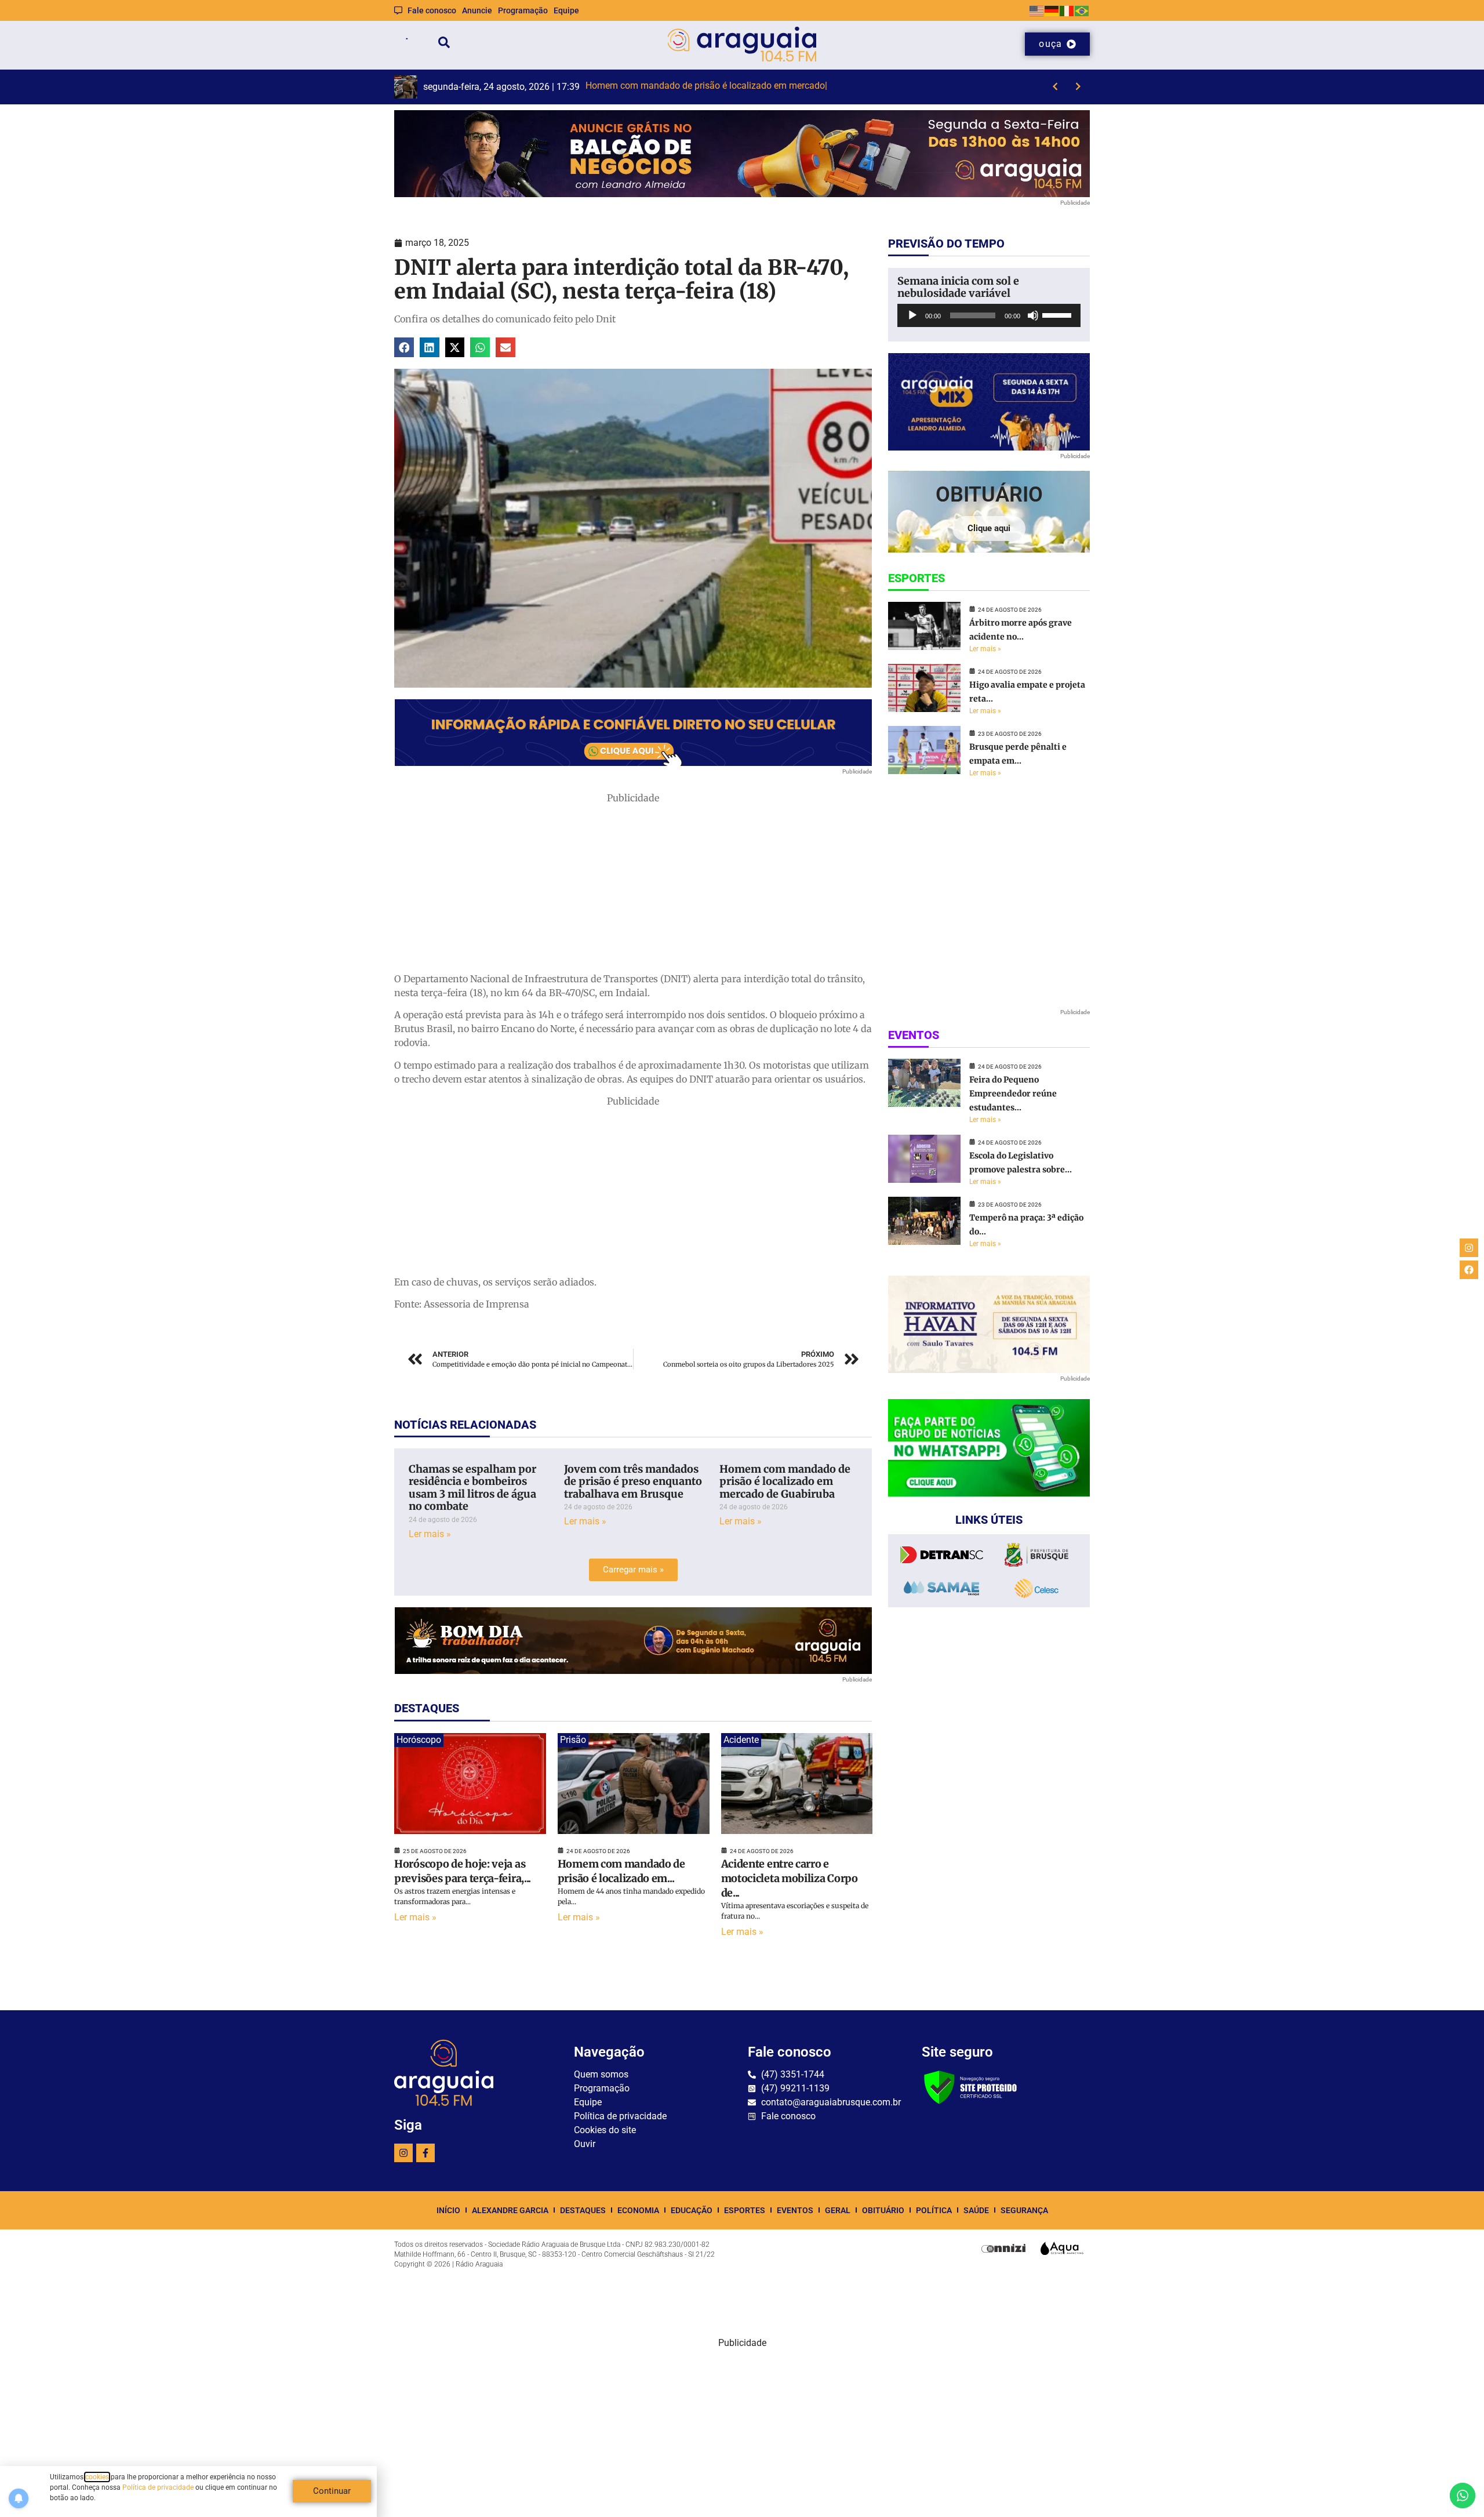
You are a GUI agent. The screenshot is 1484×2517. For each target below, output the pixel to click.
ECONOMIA (638, 2210)
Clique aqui (989, 528)
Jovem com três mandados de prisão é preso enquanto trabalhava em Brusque (633, 1481)
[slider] (1059, 314)
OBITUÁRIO (883, 2210)
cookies (97, 2477)
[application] (989, 315)
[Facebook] (1469, 1270)
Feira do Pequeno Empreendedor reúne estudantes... (1013, 1094)
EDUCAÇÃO (692, 2210)
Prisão (573, 1740)
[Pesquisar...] (444, 44)
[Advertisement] (633, 886)
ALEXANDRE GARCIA (510, 2210)
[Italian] (1067, 10)
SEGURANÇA (1024, 2210)
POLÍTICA (934, 2210)
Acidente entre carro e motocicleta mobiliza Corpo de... (790, 1878)
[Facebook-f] (425, 2153)
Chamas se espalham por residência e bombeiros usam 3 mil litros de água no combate (472, 1488)
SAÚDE (976, 2210)
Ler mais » (430, 1534)
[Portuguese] (1082, 10)
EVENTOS (795, 2210)
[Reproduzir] (912, 315)
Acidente (741, 1740)
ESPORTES (745, 2210)
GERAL (838, 2210)
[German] (1052, 10)
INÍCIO (448, 2210)
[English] (1037, 10)
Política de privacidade (158, 2487)
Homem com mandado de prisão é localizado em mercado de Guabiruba (785, 1481)
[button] (404, 347)
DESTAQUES (583, 2210)
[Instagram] (403, 2153)
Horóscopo (419, 1740)
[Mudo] (1033, 315)
